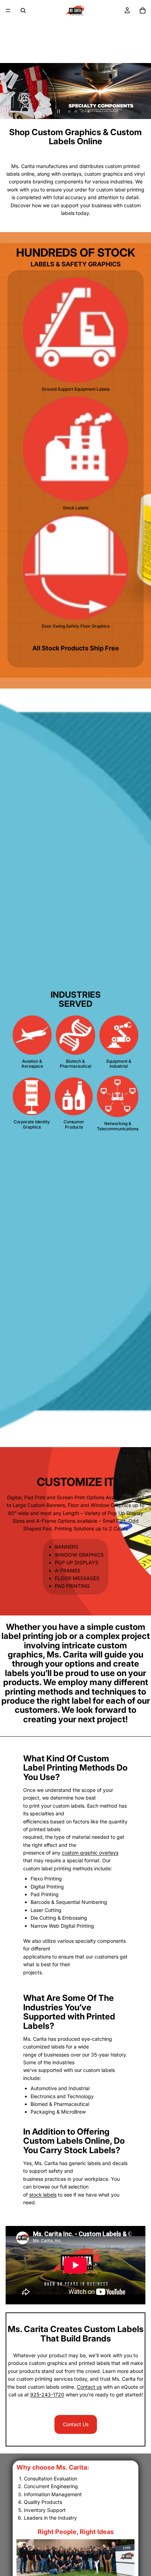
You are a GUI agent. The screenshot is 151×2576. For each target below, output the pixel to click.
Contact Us (76, 2424)
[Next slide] (140, 70)
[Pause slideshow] (59, 111)
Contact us (89, 2387)
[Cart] (143, 11)
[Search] (23, 11)
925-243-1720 (47, 2395)
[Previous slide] (11, 70)
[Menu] (8, 11)
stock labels (43, 2195)
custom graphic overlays (90, 1853)
